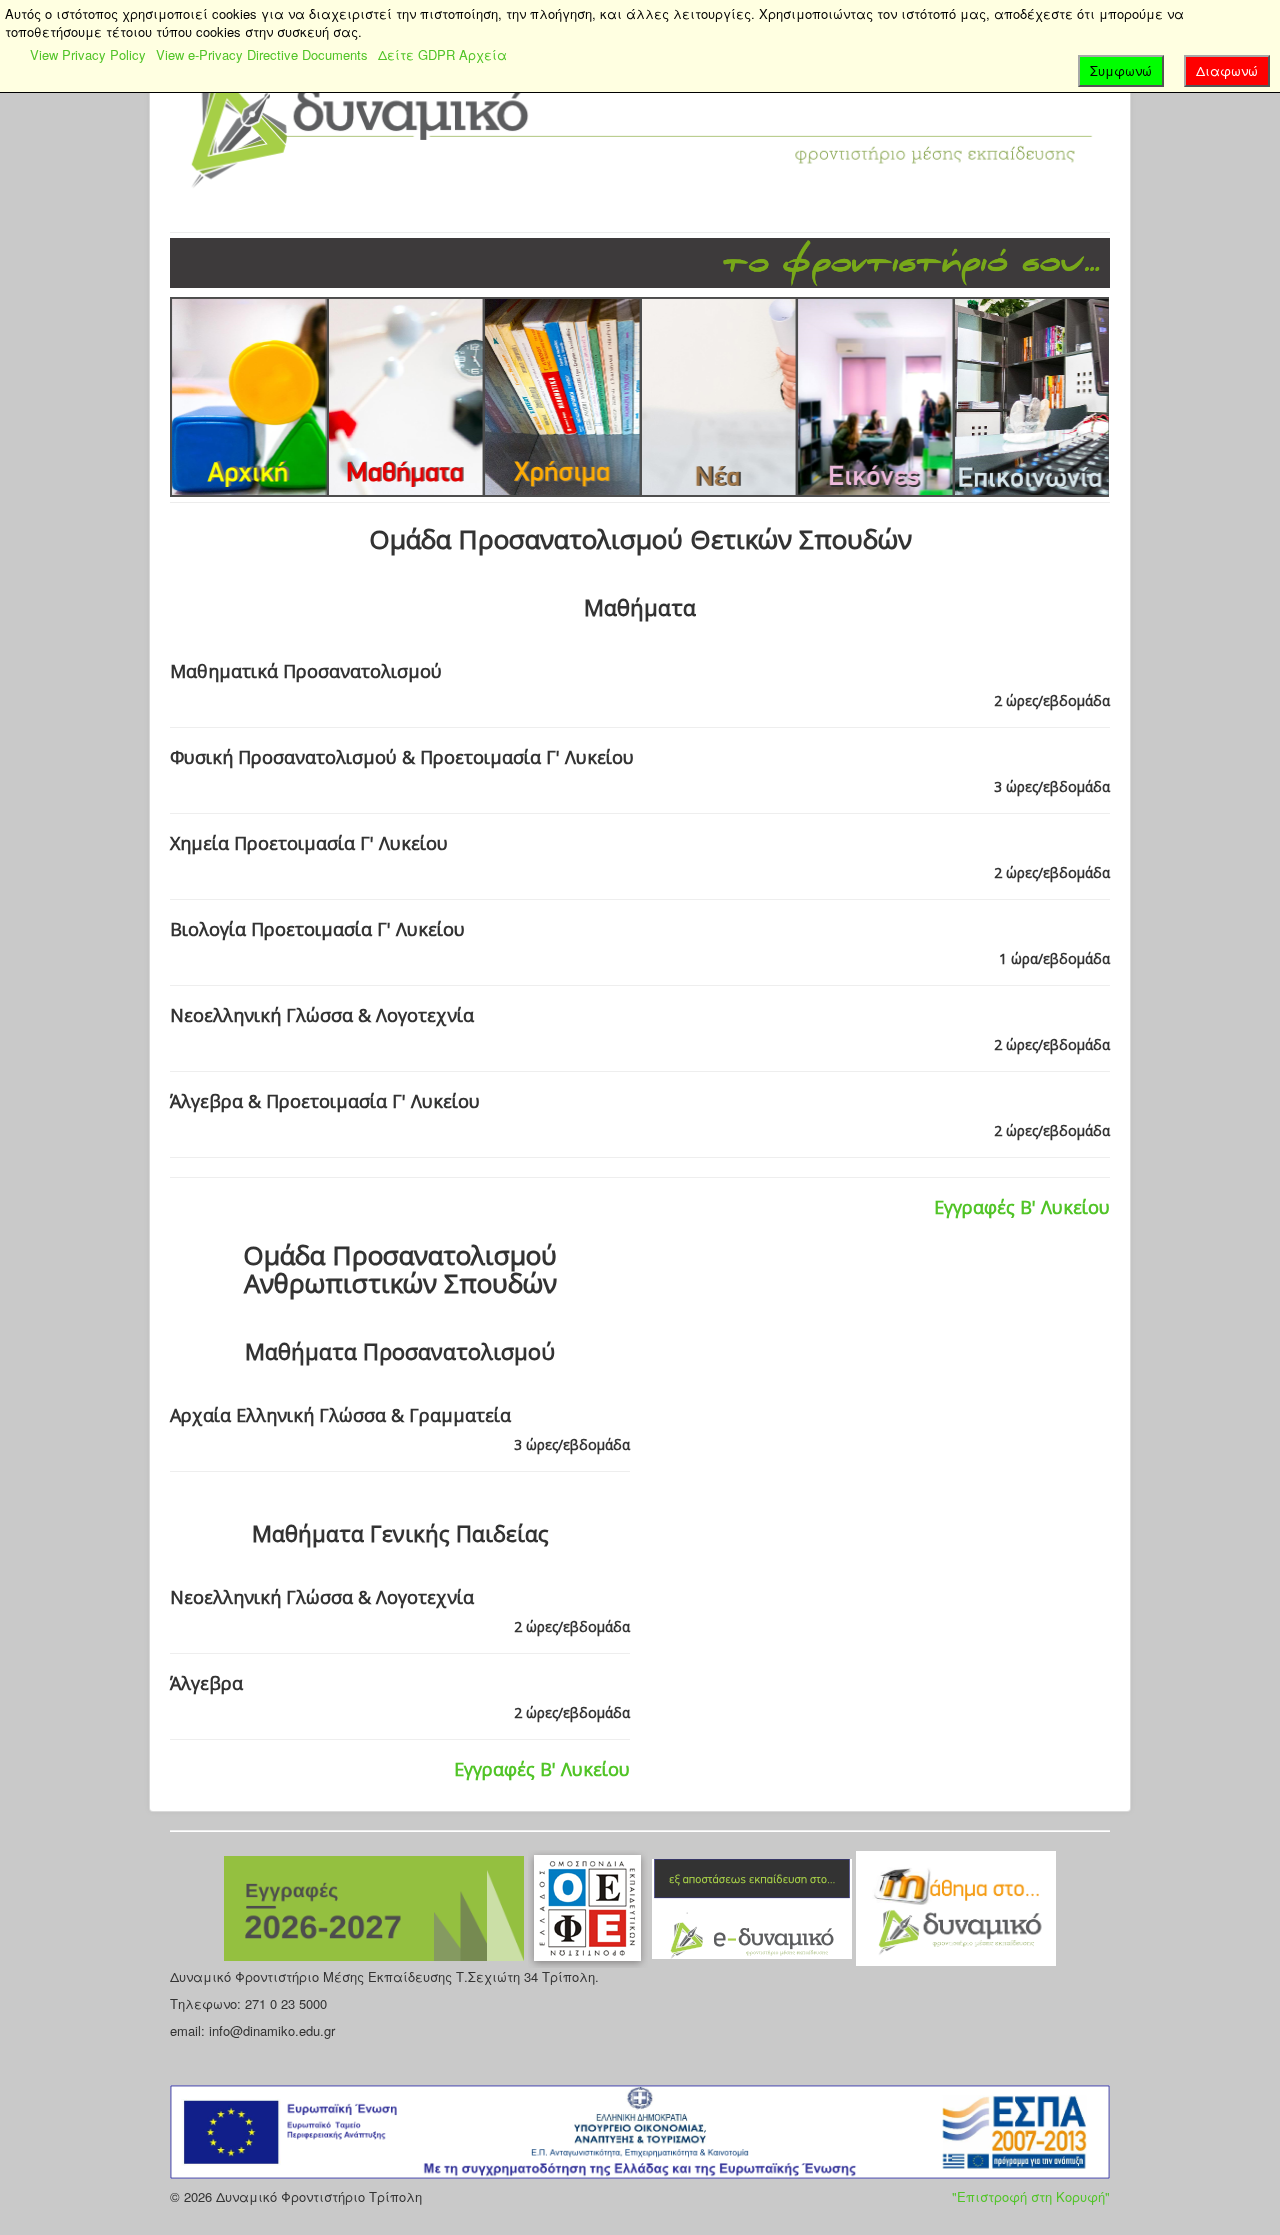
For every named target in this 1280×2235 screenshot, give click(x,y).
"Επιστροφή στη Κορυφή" (1031, 2196)
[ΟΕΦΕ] (590, 1906)
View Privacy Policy (88, 54)
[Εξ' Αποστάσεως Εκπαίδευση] (754, 1906)
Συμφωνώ (1121, 70)
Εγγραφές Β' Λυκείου (1022, 1207)
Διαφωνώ (1227, 70)
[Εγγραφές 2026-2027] (376, 1906)
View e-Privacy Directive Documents (262, 54)
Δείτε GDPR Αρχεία (442, 54)
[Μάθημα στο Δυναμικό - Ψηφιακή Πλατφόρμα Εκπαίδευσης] (956, 1906)
